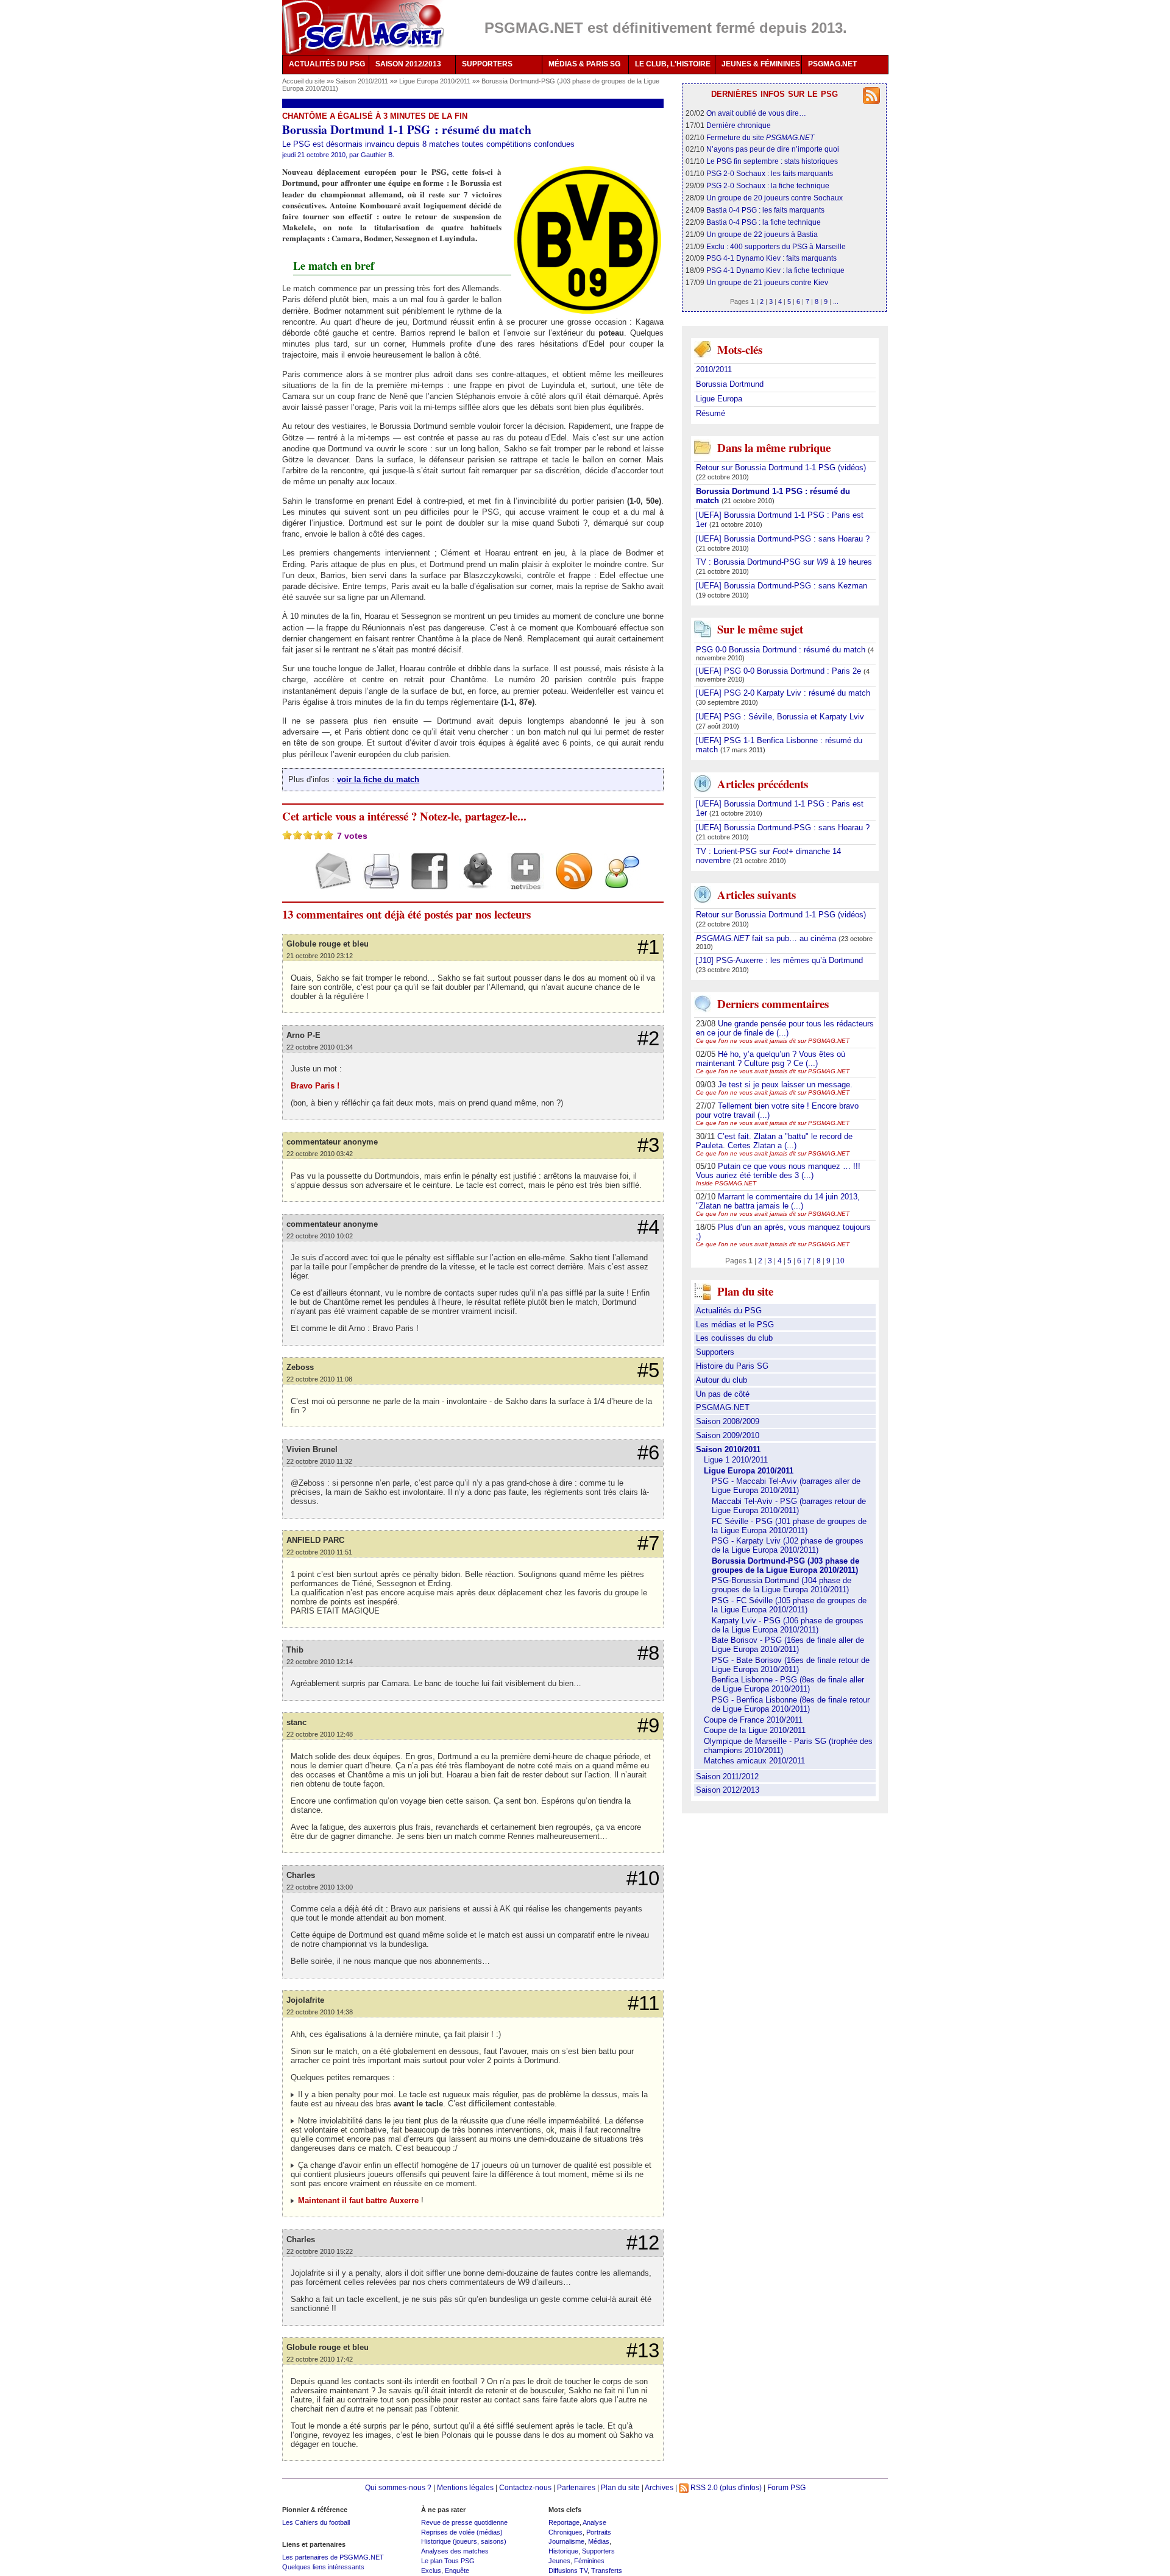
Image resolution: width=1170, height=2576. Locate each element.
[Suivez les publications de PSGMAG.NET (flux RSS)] (569, 882)
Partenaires (576, 2487)
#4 (648, 1227)
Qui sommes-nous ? (398, 2487)
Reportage (564, 2522)
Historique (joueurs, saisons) (464, 2541)
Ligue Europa (719, 399)
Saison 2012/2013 (728, 1790)
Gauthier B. (378, 155)
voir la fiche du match (378, 779)
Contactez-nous (525, 2487)
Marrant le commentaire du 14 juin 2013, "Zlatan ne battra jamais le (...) (778, 1201)
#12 (643, 2243)
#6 (648, 1453)
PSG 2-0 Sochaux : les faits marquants (770, 173)
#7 (648, 1544)
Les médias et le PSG (735, 1325)
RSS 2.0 (703, 2487)
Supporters (715, 1352)
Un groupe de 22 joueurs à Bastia (762, 234)
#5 (648, 1371)
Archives (659, 2487)
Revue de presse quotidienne (464, 2522)
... (836, 302)
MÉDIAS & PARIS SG (584, 64)
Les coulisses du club (734, 1338)
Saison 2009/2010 (728, 1435)
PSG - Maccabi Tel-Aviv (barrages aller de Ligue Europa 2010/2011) (786, 1486)
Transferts (607, 2571)
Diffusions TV (568, 2571)
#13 (643, 2351)
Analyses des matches (455, 2551)
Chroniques (565, 2532)
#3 (648, 1145)
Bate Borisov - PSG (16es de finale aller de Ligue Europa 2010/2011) (788, 1645)
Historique (563, 2551)
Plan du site (620, 2487)
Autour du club (721, 1380)
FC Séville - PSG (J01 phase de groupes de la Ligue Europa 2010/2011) (789, 1526)
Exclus (431, 2571)
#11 (643, 2003)
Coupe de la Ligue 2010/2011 (755, 1730)
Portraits (599, 2532)
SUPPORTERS (487, 64)
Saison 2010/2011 (363, 81)
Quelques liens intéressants (323, 2567)
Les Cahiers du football (316, 2522)
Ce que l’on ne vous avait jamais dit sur (773, 1041)
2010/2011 (714, 369)
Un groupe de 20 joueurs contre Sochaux (775, 198)
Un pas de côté (723, 1394)
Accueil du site (303, 81)
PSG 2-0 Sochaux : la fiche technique (768, 185)
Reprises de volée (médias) (462, 2532)
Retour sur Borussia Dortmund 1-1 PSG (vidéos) (781, 468)
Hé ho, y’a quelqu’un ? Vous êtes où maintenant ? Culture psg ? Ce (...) (771, 1059)
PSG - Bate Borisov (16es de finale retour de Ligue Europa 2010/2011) (791, 1665)
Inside (726, 1183)
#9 (648, 1726)
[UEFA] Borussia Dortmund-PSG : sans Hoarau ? (783, 539)
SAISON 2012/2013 (408, 64)
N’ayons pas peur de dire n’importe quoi (773, 149)
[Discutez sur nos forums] (618, 882)
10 (840, 1261)
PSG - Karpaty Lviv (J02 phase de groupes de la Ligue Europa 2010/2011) (788, 1545)
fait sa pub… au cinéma (767, 938)
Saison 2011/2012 (727, 1777)
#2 (648, 1039)
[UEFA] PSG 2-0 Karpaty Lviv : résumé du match (783, 693)
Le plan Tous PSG (448, 2561)
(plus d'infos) (741, 2487)
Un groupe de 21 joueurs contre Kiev (767, 282)
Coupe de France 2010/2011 (753, 1720)
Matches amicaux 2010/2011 (754, 1761)
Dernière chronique (739, 125)
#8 (648, 1653)
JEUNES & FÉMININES (761, 64)
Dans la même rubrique (774, 447)
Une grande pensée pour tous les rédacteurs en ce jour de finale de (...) (785, 1028)
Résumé (711, 413)
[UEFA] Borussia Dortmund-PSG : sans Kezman (782, 586)
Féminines (589, 2561)
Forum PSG (786, 2487)
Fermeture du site (760, 137)
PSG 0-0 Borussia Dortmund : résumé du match (782, 650)
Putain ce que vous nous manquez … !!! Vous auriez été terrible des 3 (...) (778, 1171)
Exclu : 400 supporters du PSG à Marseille (776, 246)
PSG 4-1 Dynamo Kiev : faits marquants (771, 258)
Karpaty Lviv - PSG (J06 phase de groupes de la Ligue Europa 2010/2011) (788, 1625)
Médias (599, 2541)
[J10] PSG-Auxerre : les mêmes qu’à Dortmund (779, 960)
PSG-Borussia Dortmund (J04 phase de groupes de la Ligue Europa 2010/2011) (782, 1585)
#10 (643, 1879)
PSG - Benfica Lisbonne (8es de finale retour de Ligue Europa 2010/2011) (791, 1704)
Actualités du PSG (729, 1311)
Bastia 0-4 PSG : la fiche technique (764, 222)
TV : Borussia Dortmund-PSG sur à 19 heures (784, 562)
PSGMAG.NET (832, 64)
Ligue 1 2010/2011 (736, 1460)
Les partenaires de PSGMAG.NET (333, 2557)
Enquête (457, 2571)
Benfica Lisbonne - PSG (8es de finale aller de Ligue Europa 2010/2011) (788, 1684)
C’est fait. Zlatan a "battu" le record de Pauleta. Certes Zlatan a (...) (774, 1141)
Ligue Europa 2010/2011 (436, 81)
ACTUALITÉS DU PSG (327, 64)
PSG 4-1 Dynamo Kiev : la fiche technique (775, 270)
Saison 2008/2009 (728, 1421)
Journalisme (566, 2541)
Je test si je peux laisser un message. (785, 1085)
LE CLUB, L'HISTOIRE (673, 64)
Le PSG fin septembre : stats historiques (772, 161)
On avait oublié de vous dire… (756, 113)
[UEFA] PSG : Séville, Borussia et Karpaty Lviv (780, 717)
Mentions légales (465, 2487)
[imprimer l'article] (377, 882)
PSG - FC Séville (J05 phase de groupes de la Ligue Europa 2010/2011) (789, 1605)
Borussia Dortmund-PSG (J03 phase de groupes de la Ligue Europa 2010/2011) (785, 1565)
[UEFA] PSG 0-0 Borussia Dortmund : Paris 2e (780, 671)
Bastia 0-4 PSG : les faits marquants (765, 210)
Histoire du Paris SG (732, 1366)
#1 (648, 947)
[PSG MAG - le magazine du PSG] (363, 27)
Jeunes (559, 2561)
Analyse (594, 2522)
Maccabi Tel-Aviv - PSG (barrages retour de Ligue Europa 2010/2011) (789, 1506)
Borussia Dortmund (730, 384)
